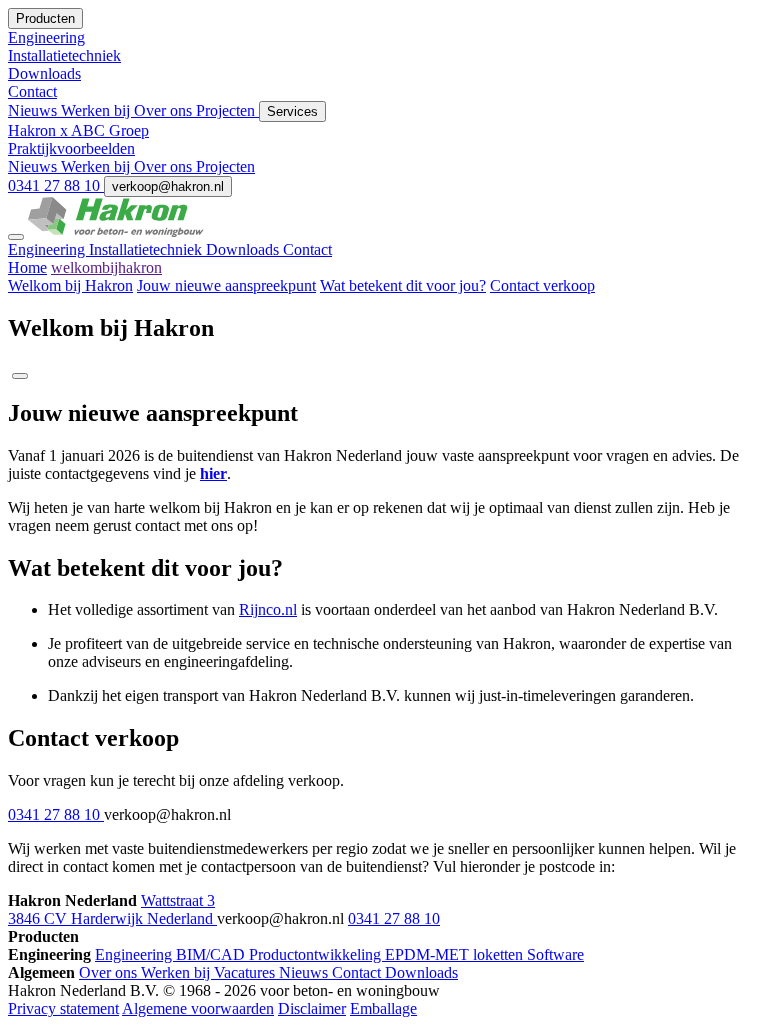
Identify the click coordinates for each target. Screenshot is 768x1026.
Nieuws (34, 110)
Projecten (227, 110)
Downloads (244, 249)
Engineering (48, 249)
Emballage (383, 1008)
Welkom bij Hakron (70, 285)
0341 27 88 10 (56, 185)
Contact (307, 249)
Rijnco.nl (268, 609)
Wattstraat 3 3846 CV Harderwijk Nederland (112, 909)
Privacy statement (63, 1008)
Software (555, 954)
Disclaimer (312, 1008)
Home (27, 267)
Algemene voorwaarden (198, 1008)
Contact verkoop (542, 285)
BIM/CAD (212, 954)
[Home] (116, 231)
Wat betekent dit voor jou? (403, 285)
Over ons (165, 110)
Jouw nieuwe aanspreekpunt (226, 285)
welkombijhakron (106, 267)
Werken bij (97, 110)
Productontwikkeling (317, 954)
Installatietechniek (147, 249)
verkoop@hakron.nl (168, 186)
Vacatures (246, 972)
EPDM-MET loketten (456, 954)
